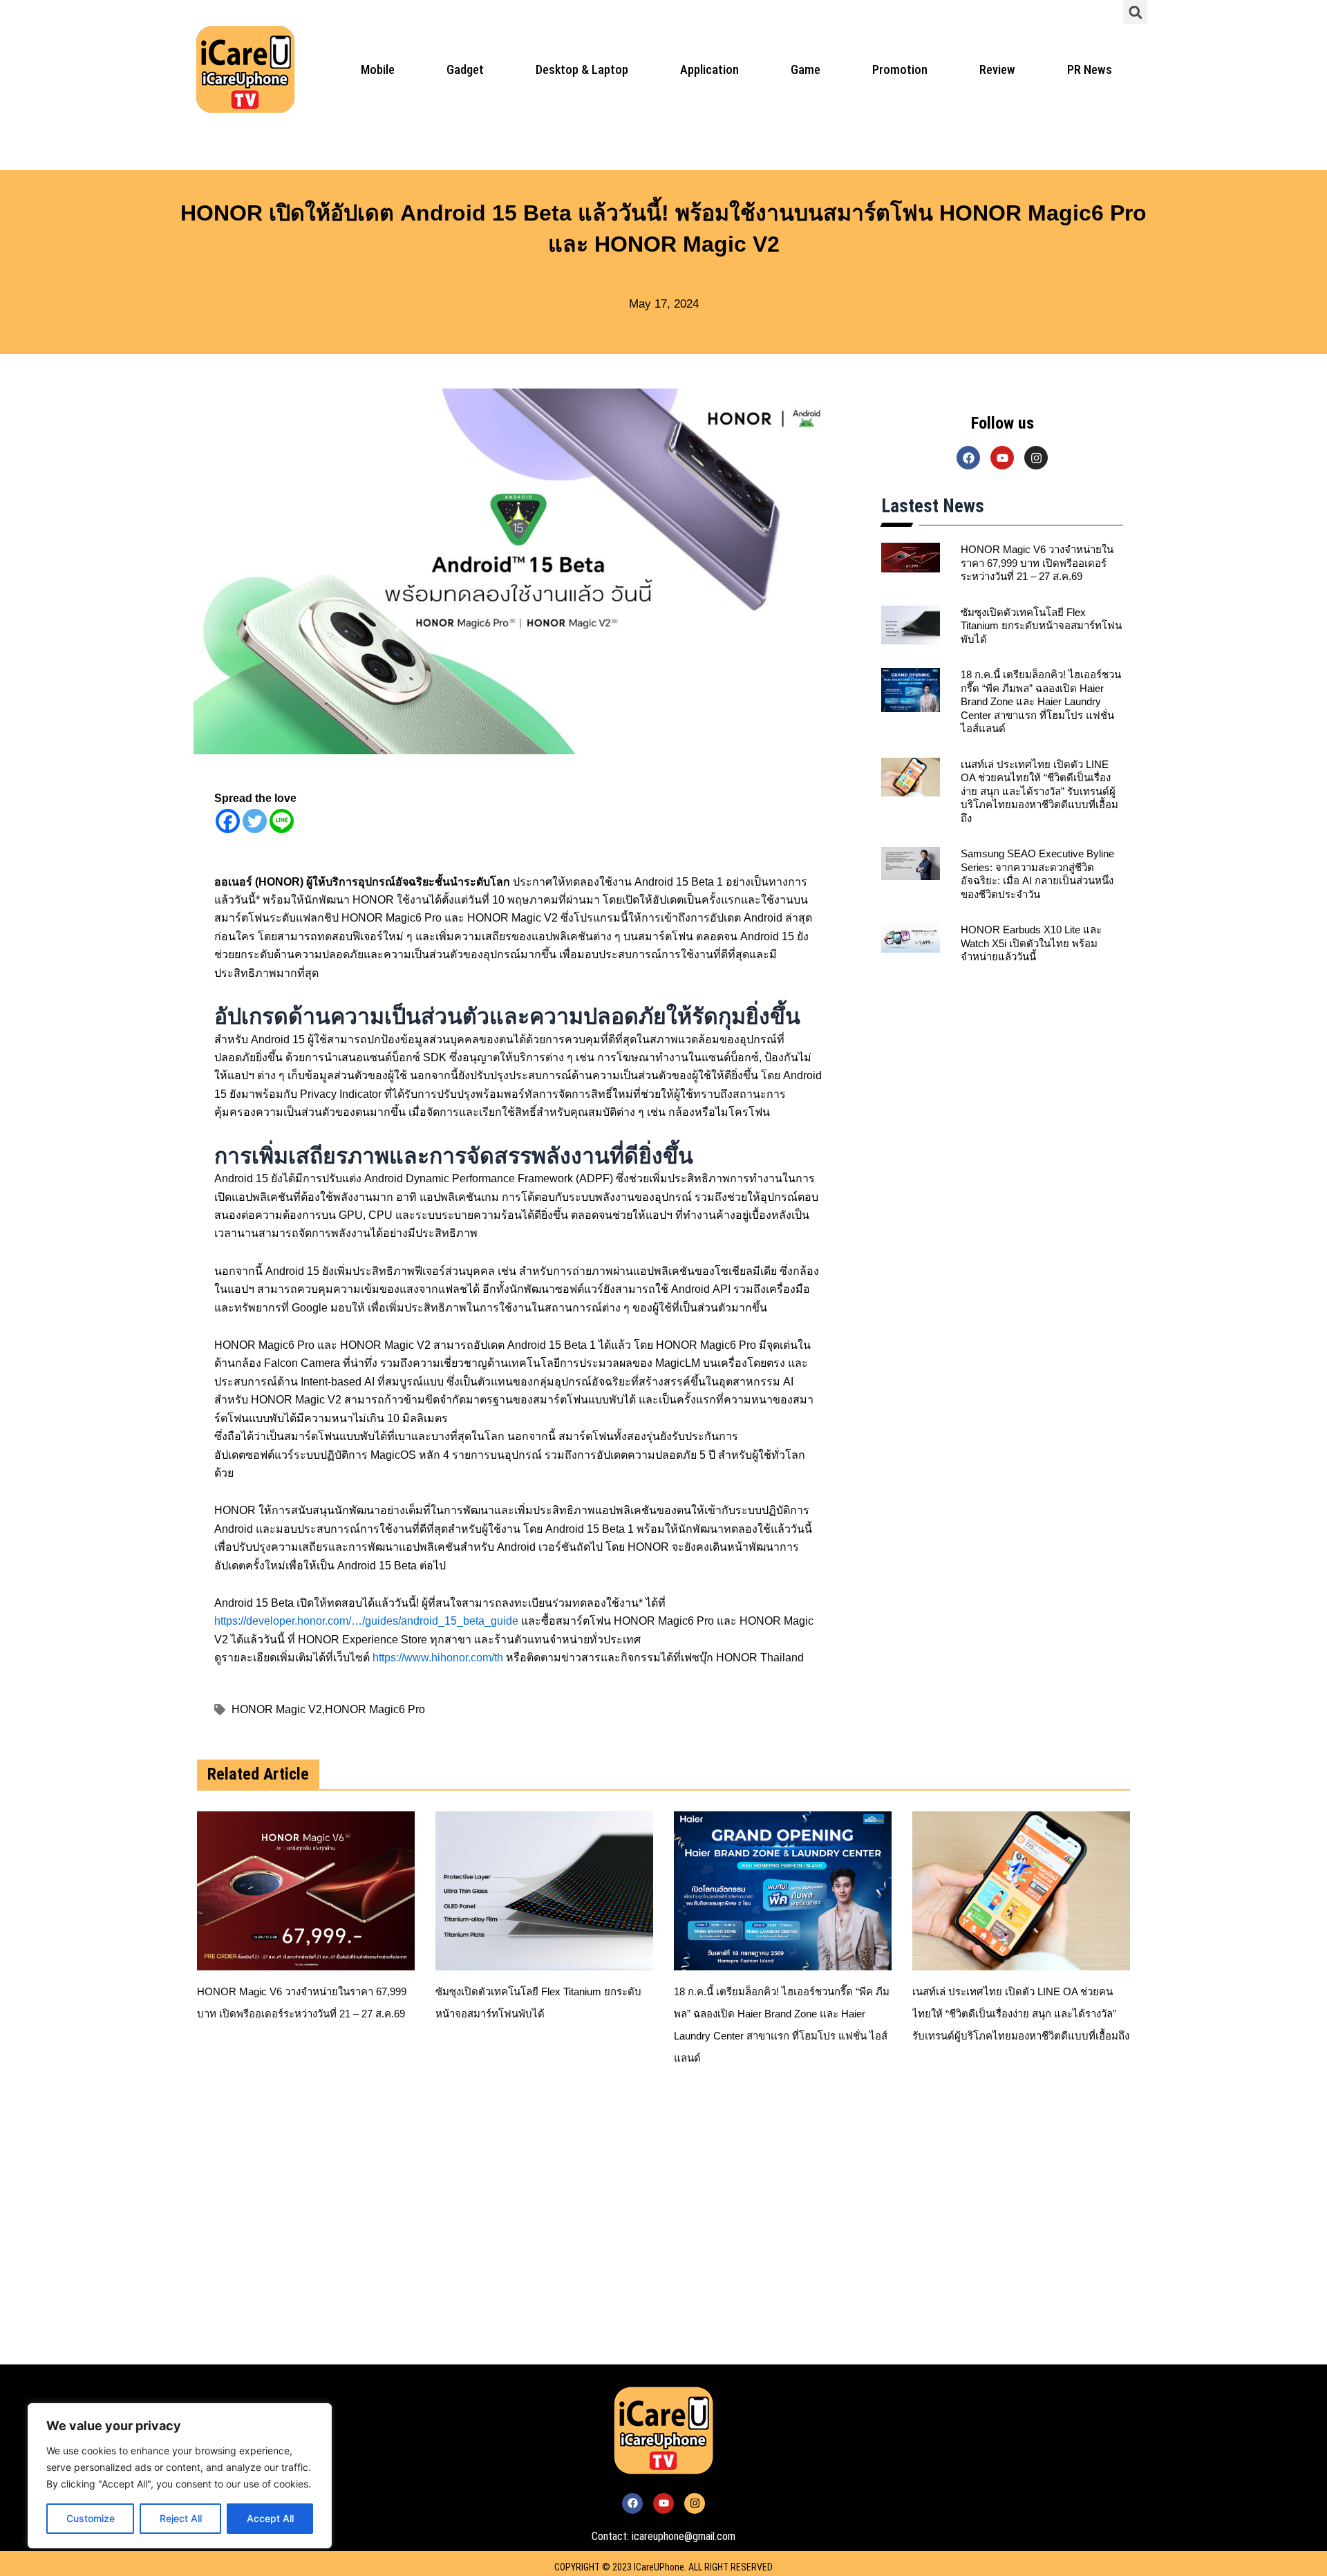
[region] (180, 2476)
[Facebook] (228, 821)
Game (806, 69)
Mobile (378, 69)
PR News (1090, 69)
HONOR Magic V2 (278, 1709)
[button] (1135, 12)
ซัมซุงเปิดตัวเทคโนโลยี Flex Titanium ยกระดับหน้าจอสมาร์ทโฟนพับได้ (1041, 626)
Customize (91, 2518)
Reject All (181, 2518)
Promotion (900, 69)
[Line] (282, 821)
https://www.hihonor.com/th (438, 1657)
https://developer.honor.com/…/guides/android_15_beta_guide (366, 1621)
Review (997, 69)
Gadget (465, 69)
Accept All (270, 2518)
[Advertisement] (594, 2233)
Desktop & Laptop (582, 69)
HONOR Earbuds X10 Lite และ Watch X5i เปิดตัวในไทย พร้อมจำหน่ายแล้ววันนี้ (1031, 943)
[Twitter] (255, 821)
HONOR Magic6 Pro (375, 1709)
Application (709, 69)
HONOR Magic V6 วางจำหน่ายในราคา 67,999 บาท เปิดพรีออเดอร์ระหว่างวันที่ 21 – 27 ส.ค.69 (1037, 563)
